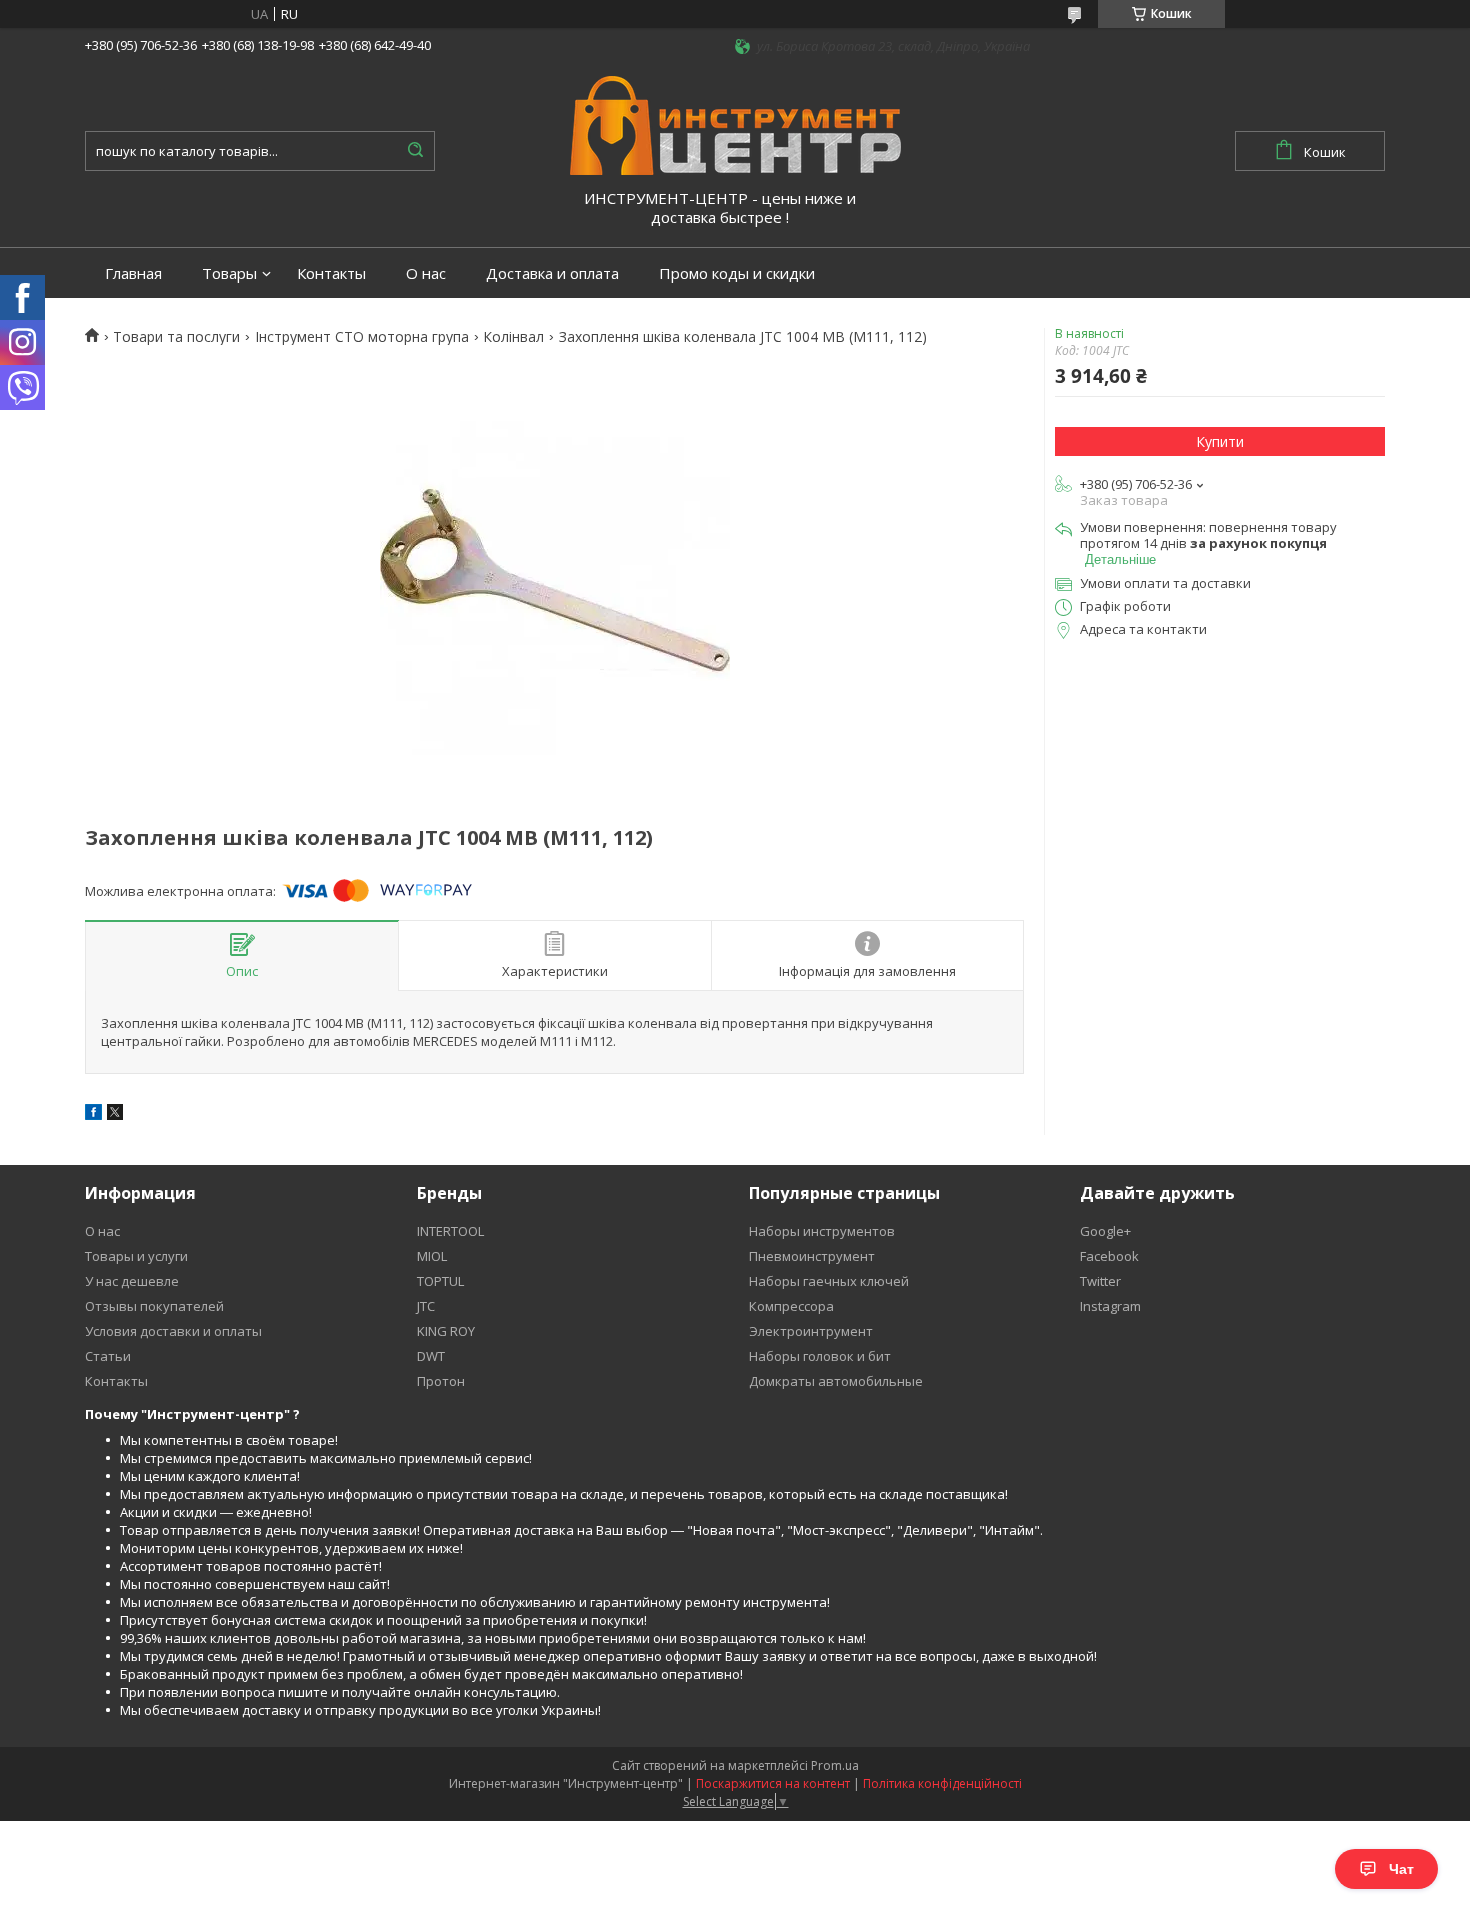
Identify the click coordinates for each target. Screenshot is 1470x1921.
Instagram (1110, 1306)
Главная (133, 273)
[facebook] (93, 1115)
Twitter (1100, 1281)
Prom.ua (835, 1765)
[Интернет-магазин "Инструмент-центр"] (735, 124)
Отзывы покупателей (154, 1306)
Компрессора (791, 1306)
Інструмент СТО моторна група (362, 337)
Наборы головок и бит (820, 1356)
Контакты (331, 273)
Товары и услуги (136, 1256)
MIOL (432, 1256)
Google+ (1105, 1231)
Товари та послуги (176, 337)
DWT (431, 1356)
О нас (426, 273)
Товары (229, 273)
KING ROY (446, 1331)
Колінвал (513, 337)
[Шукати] (415, 151)
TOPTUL (440, 1281)
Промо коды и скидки (737, 273)
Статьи (108, 1356)
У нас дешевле (132, 1281)
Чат (1401, 1869)
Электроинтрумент (811, 1331)
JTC (426, 1306)
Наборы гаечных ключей (829, 1281)
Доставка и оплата (552, 273)
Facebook (1109, 1256)
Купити (1220, 441)
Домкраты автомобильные (836, 1381)
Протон (441, 1381)
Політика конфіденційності (942, 1783)
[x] (115, 1115)
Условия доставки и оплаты (173, 1331)
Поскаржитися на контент (773, 1783)
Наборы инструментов (822, 1231)
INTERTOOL (450, 1231)
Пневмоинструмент (812, 1256)
